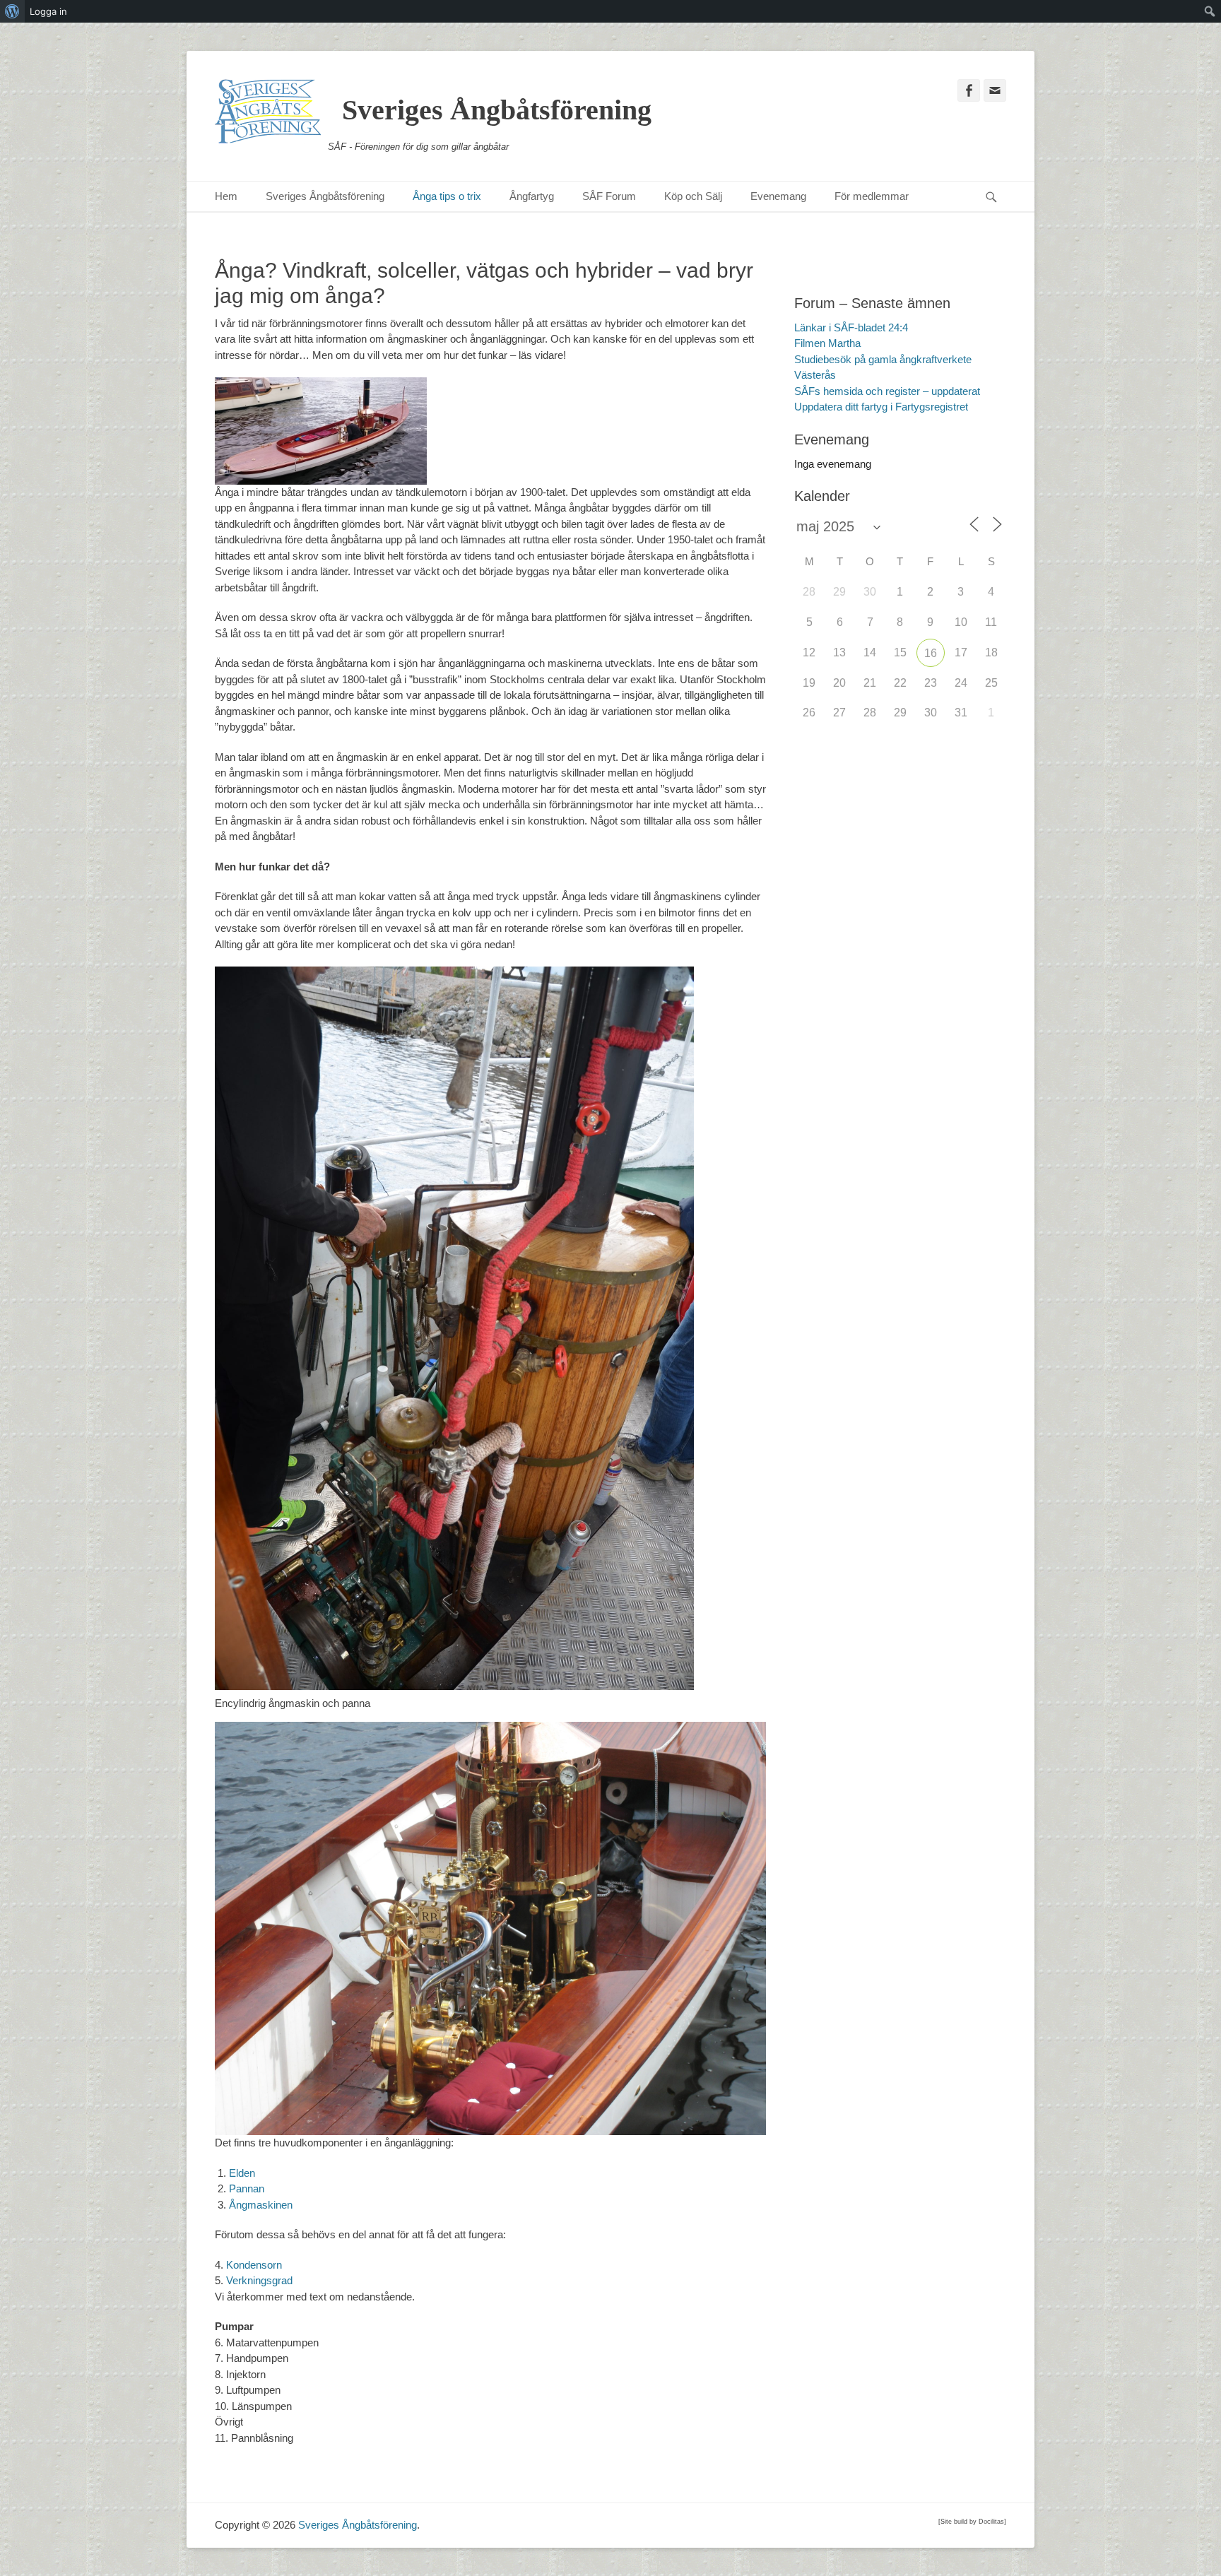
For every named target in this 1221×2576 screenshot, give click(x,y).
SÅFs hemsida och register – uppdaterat (887, 391)
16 (931, 653)
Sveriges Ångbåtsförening (497, 110)
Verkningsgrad (259, 2280)
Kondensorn (254, 2265)
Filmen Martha (827, 343)
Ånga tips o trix (447, 196)
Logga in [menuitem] (48, 11)
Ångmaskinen (261, 2205)
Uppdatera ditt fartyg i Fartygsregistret (881, 407)
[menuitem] (12, 11)
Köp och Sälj (693, 196)
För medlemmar (872, 196)
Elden (242, 2173)
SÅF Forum (609, 196)
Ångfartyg (532, 196)
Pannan (247, 2188)
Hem (226, 196)
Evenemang (778, 196)
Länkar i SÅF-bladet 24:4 (851, 327)
